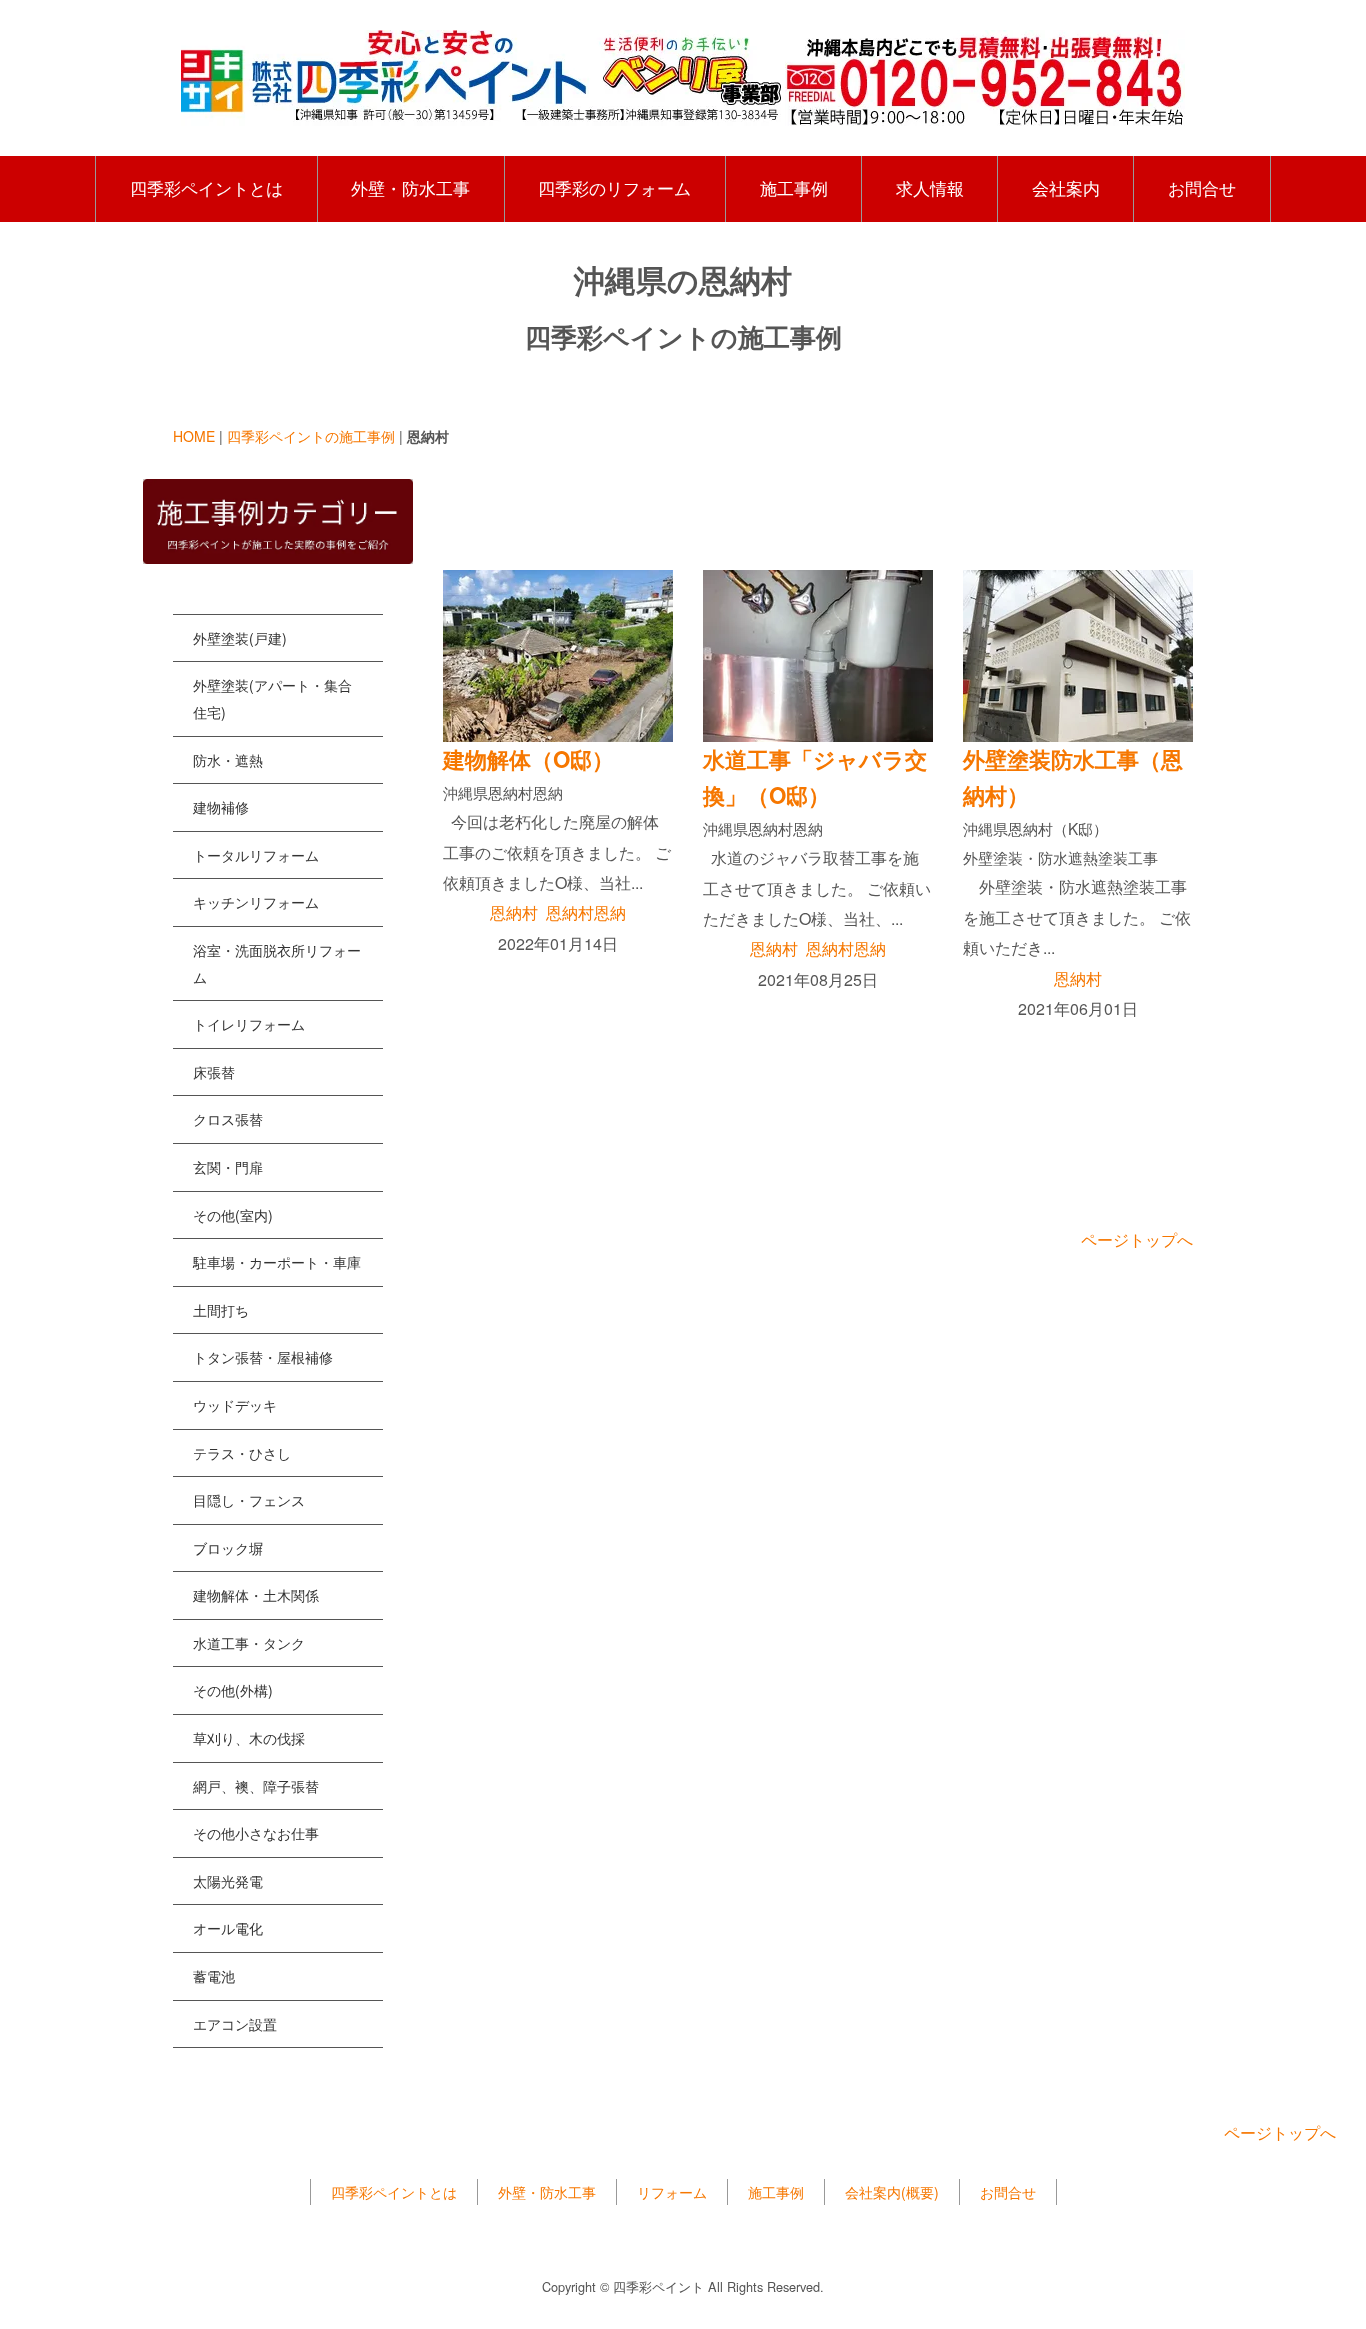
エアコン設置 (235, 2024)
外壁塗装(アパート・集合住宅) (272, 698)
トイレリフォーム (249, 1024)
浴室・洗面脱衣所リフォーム (277, 963)
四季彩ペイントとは (206, 188)
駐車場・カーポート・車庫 (277, 1262)
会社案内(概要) (892, 2192)
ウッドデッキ (235, 1405)
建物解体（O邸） (528, 759)
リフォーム (672, 2192)
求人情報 (930, 188)
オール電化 (228, 1928)
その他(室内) (233, 1215)
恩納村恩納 (586, 912)
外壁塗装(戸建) (240, 638)
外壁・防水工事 (410, 188)
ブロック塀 (228, 1548)
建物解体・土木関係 (256, 1595)
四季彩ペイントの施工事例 (311, 436)
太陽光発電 (228, 1881)
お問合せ (1202, 188)
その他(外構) (233, 1690)
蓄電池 (214, 1976)
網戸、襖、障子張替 (256, 1786)
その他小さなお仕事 (256, 1833)
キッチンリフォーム (256, 902)
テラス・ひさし (242, 1453)
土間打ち (221, 1310)
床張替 (214, 1072)
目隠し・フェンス (249, 1500)
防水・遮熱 (228, 760)
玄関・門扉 (228, 1167)
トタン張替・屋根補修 (263, 1357)
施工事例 (794, 188)
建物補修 (221, 807)
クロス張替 (228, 1119)
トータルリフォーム (256, 855)
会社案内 (1066, 188)
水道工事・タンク (249, 1643)
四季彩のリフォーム (614, 188)
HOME (194, 436)
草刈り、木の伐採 (249, 1738)
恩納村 (514, 912)
